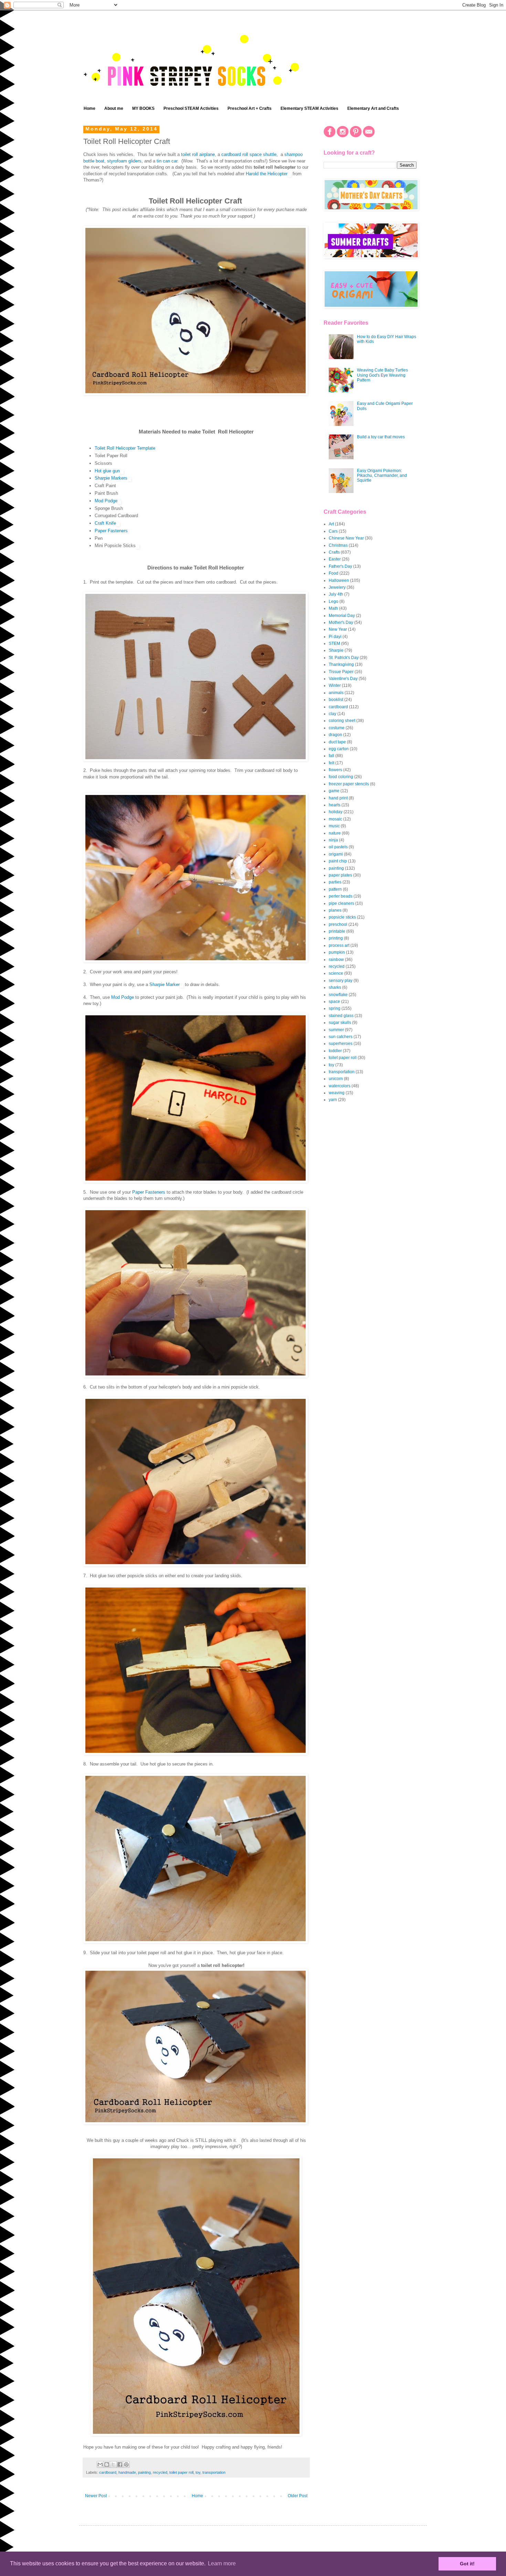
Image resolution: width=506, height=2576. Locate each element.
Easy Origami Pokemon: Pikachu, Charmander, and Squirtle (382, 476)
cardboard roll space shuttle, (250, 154)
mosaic (335, 819)
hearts (335, 805)
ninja (333, 840)
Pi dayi (335, 637)
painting (144, 2472)
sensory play (341, 981)
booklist (336, 700)
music (334, 826)
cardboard (108, 2472)
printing (336, 938)
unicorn (336, 1079)
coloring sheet (342, 721)
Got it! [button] (467, 2564)
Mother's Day (341, 622)
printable (337, 931)
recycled (160, 2472)
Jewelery (337, 587)
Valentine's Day (343, 679)
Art (331, 524)
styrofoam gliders (124, 161)
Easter (335, 559)
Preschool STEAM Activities (191, 108)
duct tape (337, 742)
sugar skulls (340, 1023)
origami (336, 854)
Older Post (298, 2496)
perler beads (341, 896)
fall (331, 756)
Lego (334, 601)
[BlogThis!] (107, 2464)
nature (335, 833)
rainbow (336, 960)
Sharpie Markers (111, 478)
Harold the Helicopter (267, 174)
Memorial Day (342, 616)
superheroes (341, 1044)
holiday (336, 812)
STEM (334, 643)
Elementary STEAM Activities (309, 108)
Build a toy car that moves (381, 437)
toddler (335, 1051)
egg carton (339, 749)
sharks (335, 987)
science (336, 973)
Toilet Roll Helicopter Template (125, 448)
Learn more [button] (222, 2563)
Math (333, 608)
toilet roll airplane (198, 154)
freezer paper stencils (349, 784)
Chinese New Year (346, 538)
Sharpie (336, 650)
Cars (333, 531)
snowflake (338, 995)
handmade (127, 2472)
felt (331, 763)
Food (334, 573)
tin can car (167, 161)
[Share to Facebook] (120, 2464)
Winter (335, 685)
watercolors (340, 1086)
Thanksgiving (341, 664)
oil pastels (338, 847)
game (334, 791)
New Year (338, 629)
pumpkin (337, 952)
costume (337, 728)
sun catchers (341, 1037)
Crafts (334, 552)
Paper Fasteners (111, 531)
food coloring (341, 777)
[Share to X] (113, 2464)
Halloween (339, 580)
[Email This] (100, 2464)
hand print (338, 798)
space (334, 1002)
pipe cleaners (341, 903)
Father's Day (340, 566)
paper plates (340, 875)
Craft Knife (105, 523)
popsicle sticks (342, 917)
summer (336, 1030)
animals (336, 693)
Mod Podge (106, 501)
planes (335, 910)
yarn (333, 1100)
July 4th (336, 594)
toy (198, 2472)
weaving (337, 1093)
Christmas (338, 545)
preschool (338, 924)
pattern (335, 889)
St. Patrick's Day (344, 658)
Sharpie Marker (164, 985)
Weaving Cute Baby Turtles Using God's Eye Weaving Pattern (382, 375)
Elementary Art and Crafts (373, 108)
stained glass (341, 1016)
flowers (335, 770)
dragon (335, 735)
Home (89, 108)
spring (335, 1008)
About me (114, 108)
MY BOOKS (143, 108)
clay (333, 714)
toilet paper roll (181, 2472)
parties (335, 882)
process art (339, 945)
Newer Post (96, 2496)
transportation (214, 2472)
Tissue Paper (341, 672)
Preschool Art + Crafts (250, 108)
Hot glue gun (107, 471)
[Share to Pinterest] (126, 2464)
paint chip (338, 861)
